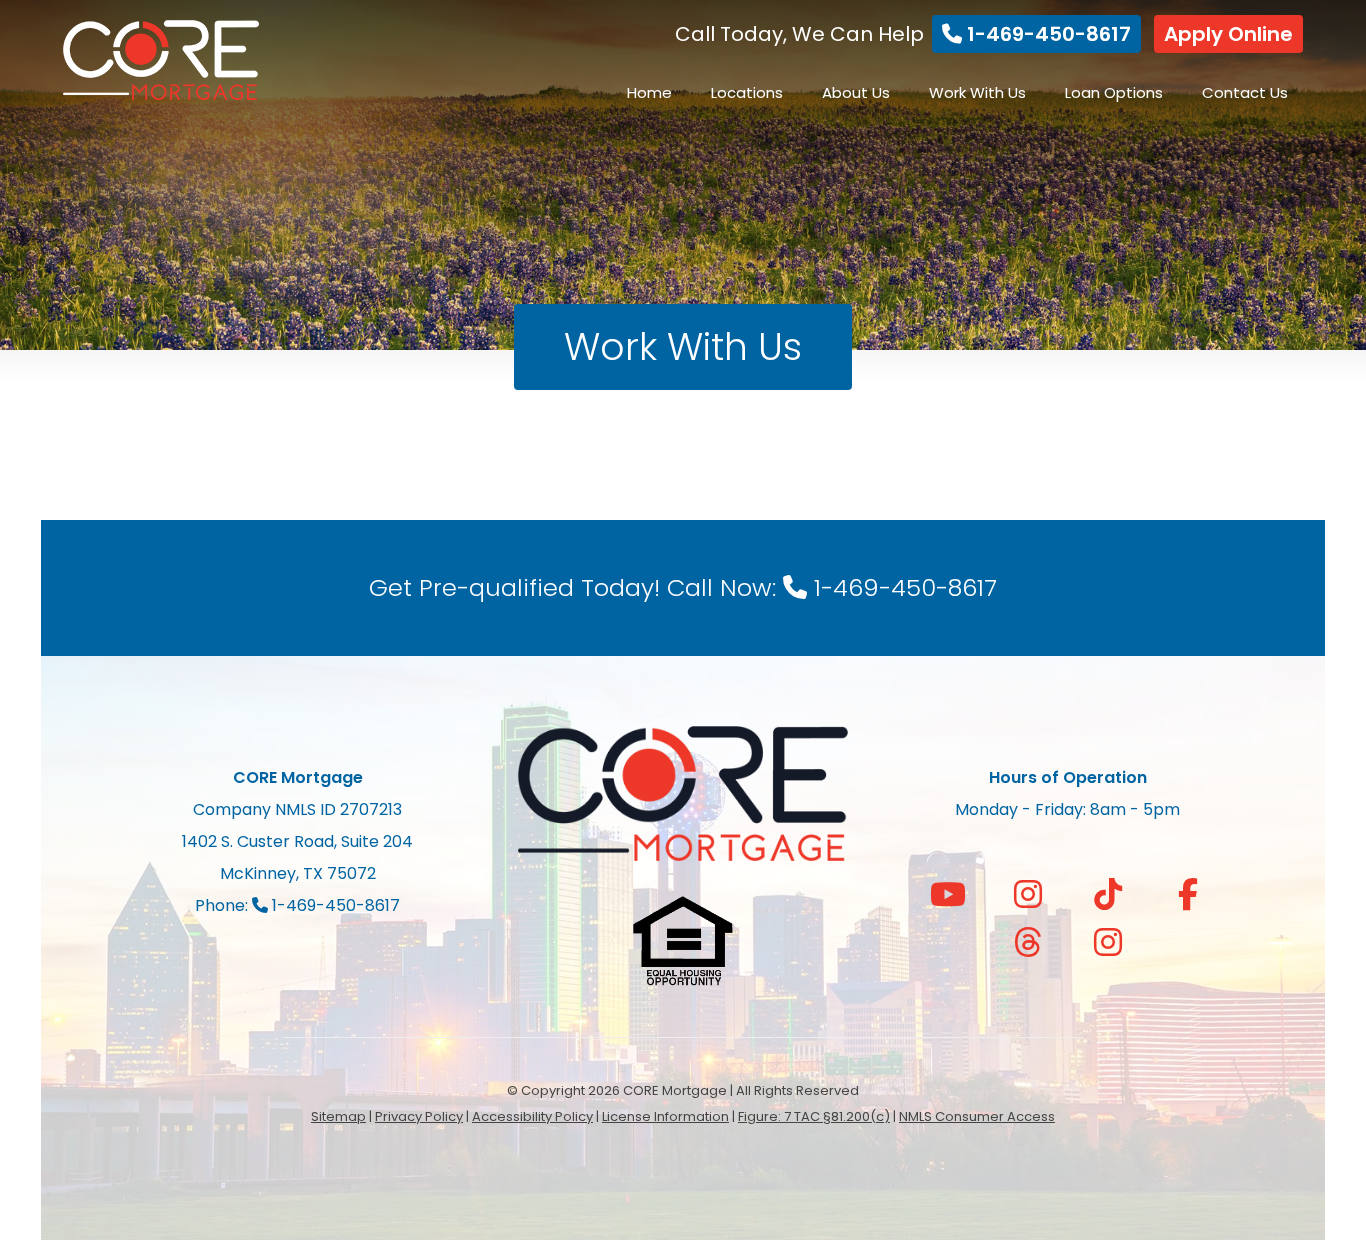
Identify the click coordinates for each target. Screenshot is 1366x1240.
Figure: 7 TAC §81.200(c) (814, 1116)
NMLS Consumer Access (977, 1116)
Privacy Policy (419, 1116)
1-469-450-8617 (1046, 34)
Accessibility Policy (532, 1116)
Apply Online (1228, 34)
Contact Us (1245, 92)
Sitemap (338, 1116)
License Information (665, 1116)
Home (649, 92)
